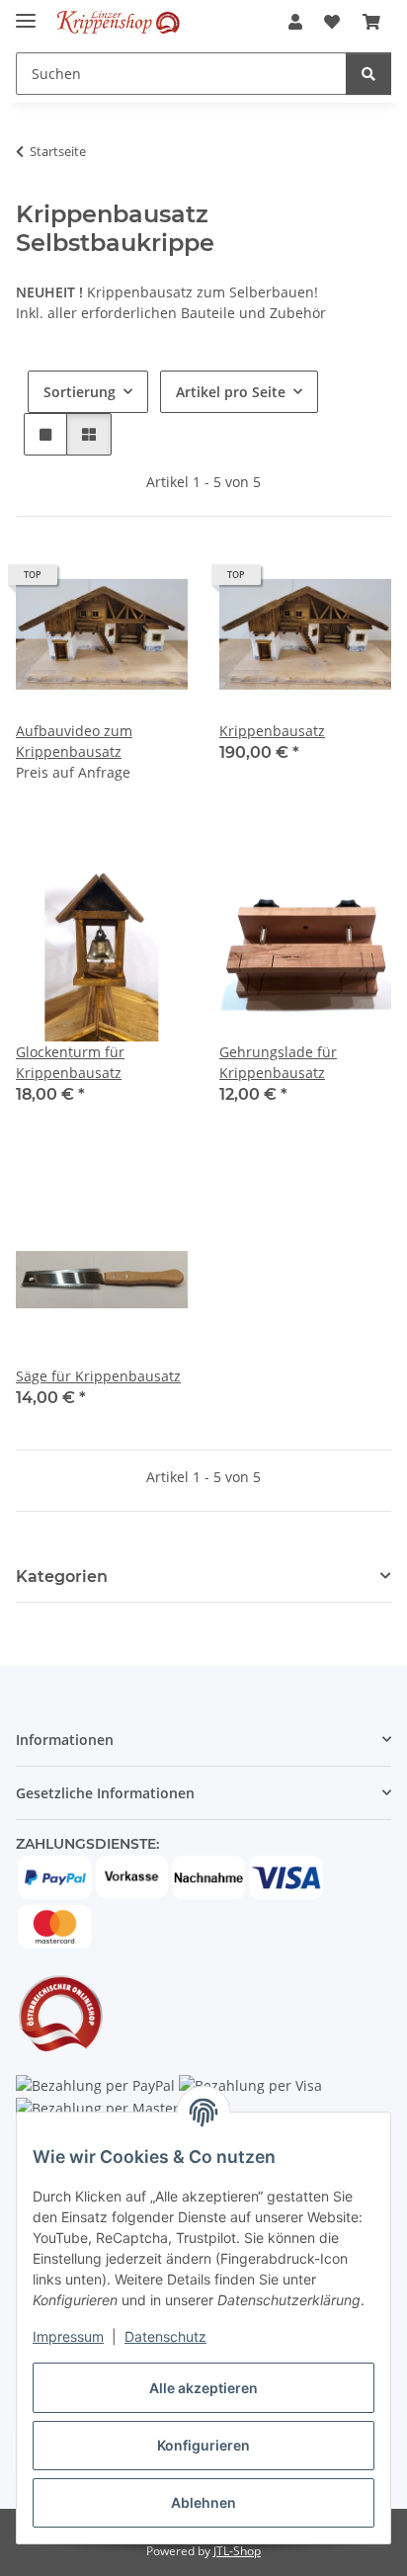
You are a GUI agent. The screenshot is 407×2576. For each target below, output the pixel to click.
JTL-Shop (237, 2551)
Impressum (68, 2336)
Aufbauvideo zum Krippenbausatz (74, 741)
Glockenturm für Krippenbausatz (70, 1062)
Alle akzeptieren (203, 2388)
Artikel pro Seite (231, 392)
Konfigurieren (203, 2445)
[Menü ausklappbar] (26, 12)
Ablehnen (203, 2502)
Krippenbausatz (272, 731)
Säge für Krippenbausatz (98, 1376)
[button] (295, 22)
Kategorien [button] (62, 1577)
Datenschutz (165, 2336)
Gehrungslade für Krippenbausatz (278, 1062)
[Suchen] (368, 74)
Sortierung (80, 392)
